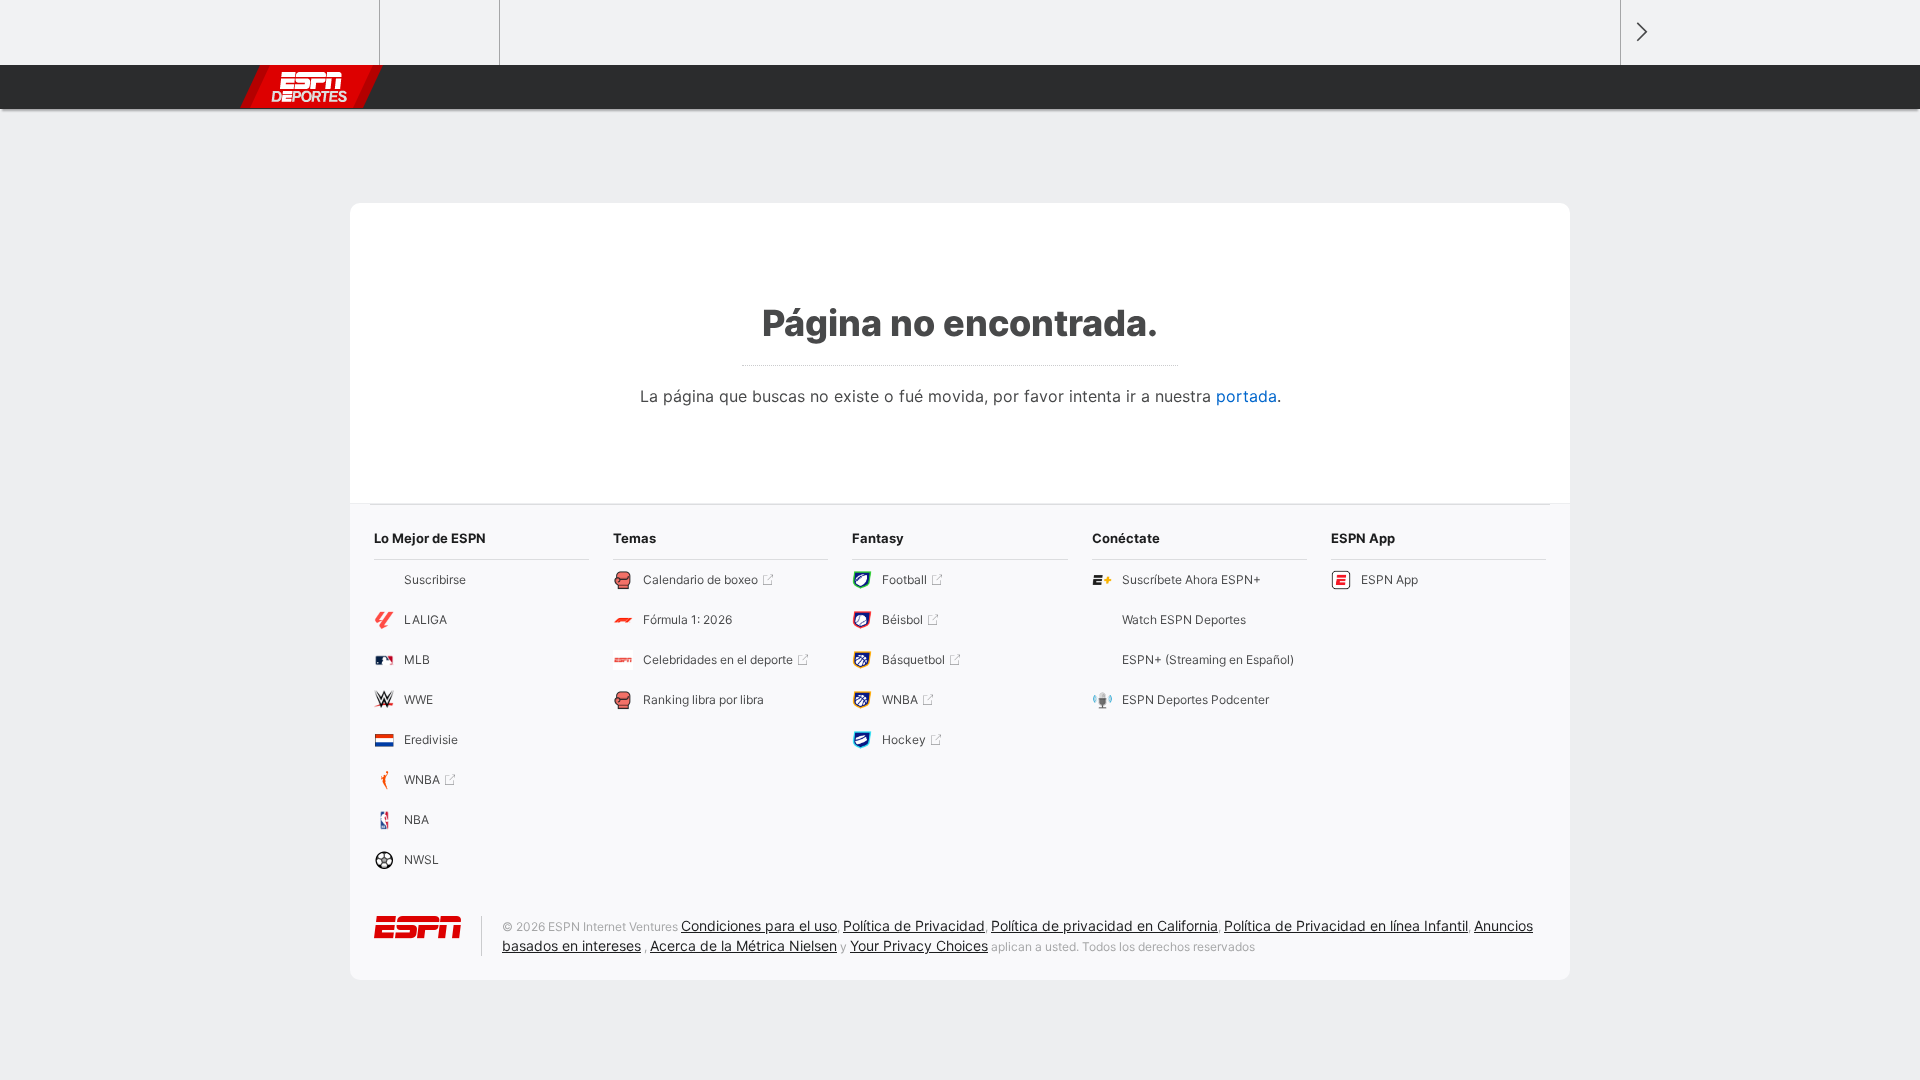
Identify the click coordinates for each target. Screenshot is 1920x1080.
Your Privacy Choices (919, 945)
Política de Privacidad (914, 925)
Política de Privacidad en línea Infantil (1346, 925)
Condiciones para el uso (759, 925)
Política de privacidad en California (1104, 925)
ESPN (309, 87)
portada (1246, 396)
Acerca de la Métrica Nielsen (743, 945)
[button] (1596, 87)
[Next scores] (1640, 32)
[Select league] (321, 33)
